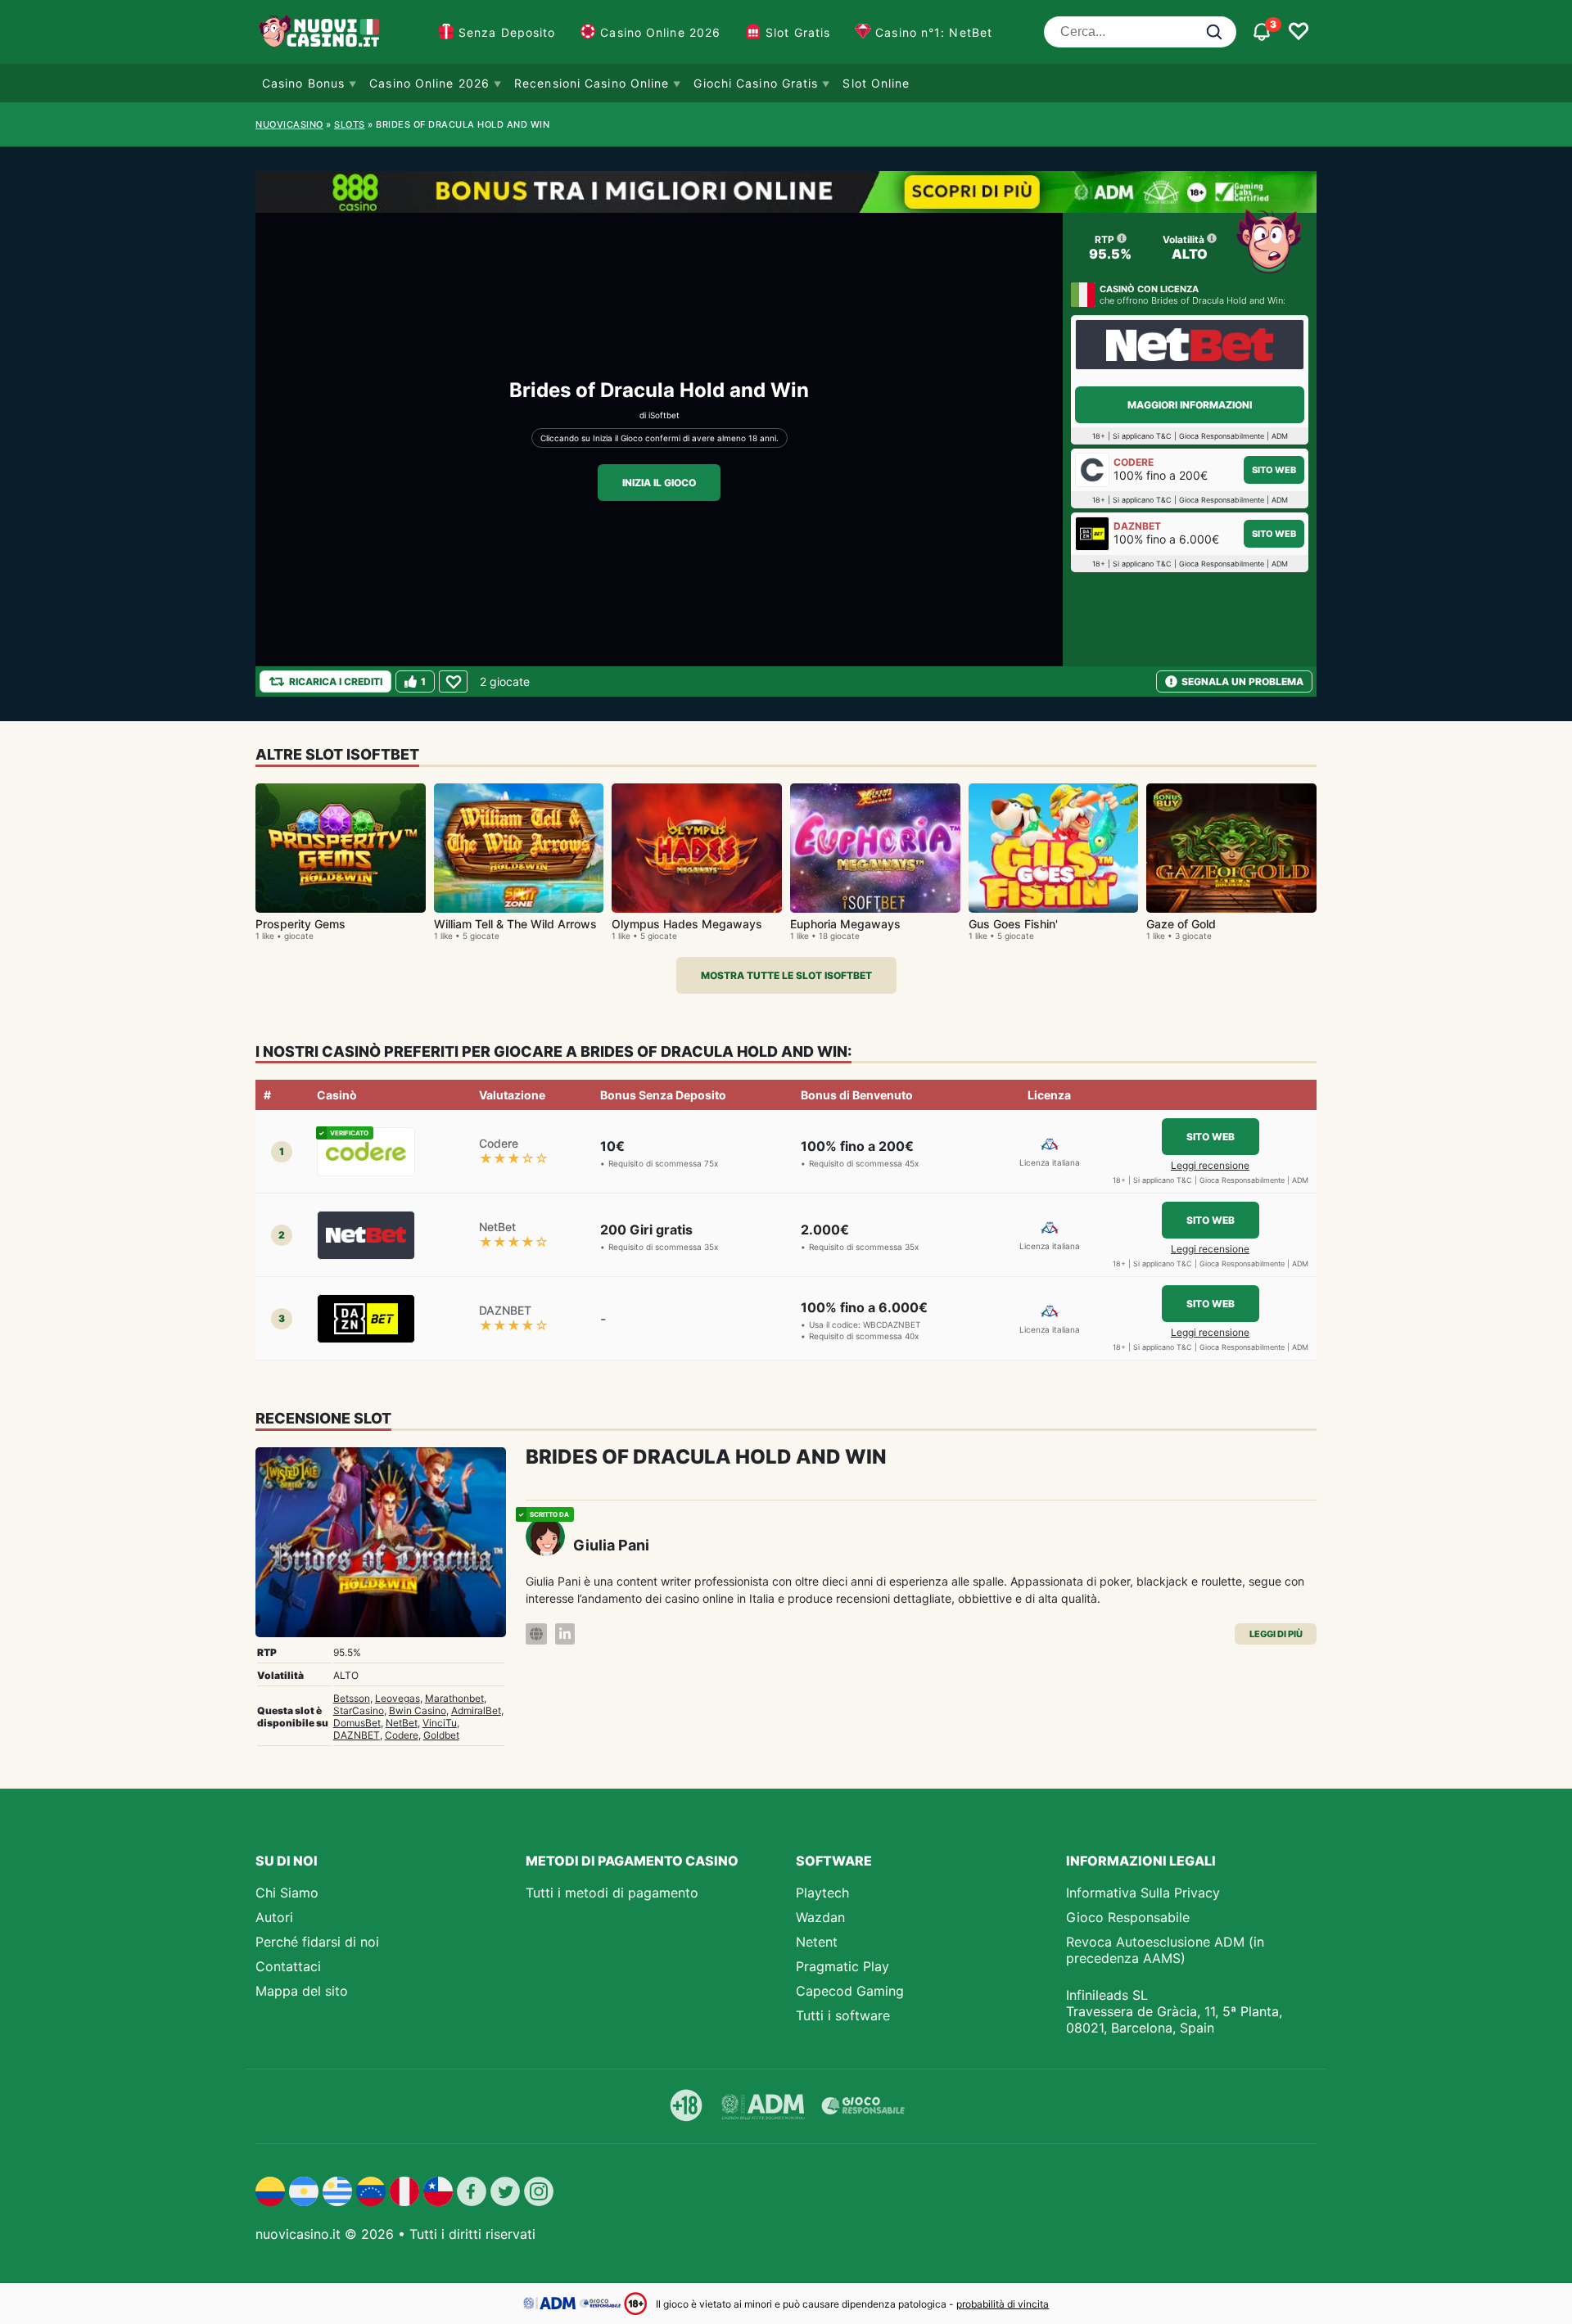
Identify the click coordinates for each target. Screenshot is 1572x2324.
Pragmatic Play (842, 1966)
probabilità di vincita (1003, 2304)
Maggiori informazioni (1190, 405)
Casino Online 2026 (660, 32)
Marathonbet (454, 1698)
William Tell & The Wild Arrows (515, 924)
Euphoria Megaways (845, 924)
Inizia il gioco (659, 483)
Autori (274, 1917)
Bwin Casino (418, 1710)
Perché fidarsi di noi (317, 1942)
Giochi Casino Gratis (756, 83)
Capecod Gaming (850, 1991)
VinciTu (440, 1723)
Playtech (822, 1893)
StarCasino (359, 1710)
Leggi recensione (1210, 1165)
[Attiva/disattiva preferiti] (1299, 32)
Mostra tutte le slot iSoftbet (786, 975)
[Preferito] (453, 681)
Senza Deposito (507, 32)
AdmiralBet (476, 1710)
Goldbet (441, 1735)
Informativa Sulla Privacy (1143, 1893)
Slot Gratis (798, 32)
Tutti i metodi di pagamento (612, 1893)
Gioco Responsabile (1128, 1917)
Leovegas (398, 1698)
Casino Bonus (303, 83)
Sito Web (1274, 470)
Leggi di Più (1276, 1634)
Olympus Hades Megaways (687, 924)
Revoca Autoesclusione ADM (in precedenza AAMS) (1165, 1950)
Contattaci (288, 1966)
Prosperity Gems (300, 924)
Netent (817, 1942)
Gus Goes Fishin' (1013, 924)
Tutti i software (843, 2015)
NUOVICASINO (289, 124)
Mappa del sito (302, 1991)
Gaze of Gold (1181, 924)
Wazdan (820, 1917)
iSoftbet (664, 415)
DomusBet (357, 1723)
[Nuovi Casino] (321, 32)
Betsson (352, 1698)
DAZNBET (357, 1735)
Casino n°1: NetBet (934, 32)
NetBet (402, 1723)
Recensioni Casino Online (592, 83)
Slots (350, 124)
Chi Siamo (287, 1893)
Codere (402, 1735)
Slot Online (876, 83)
